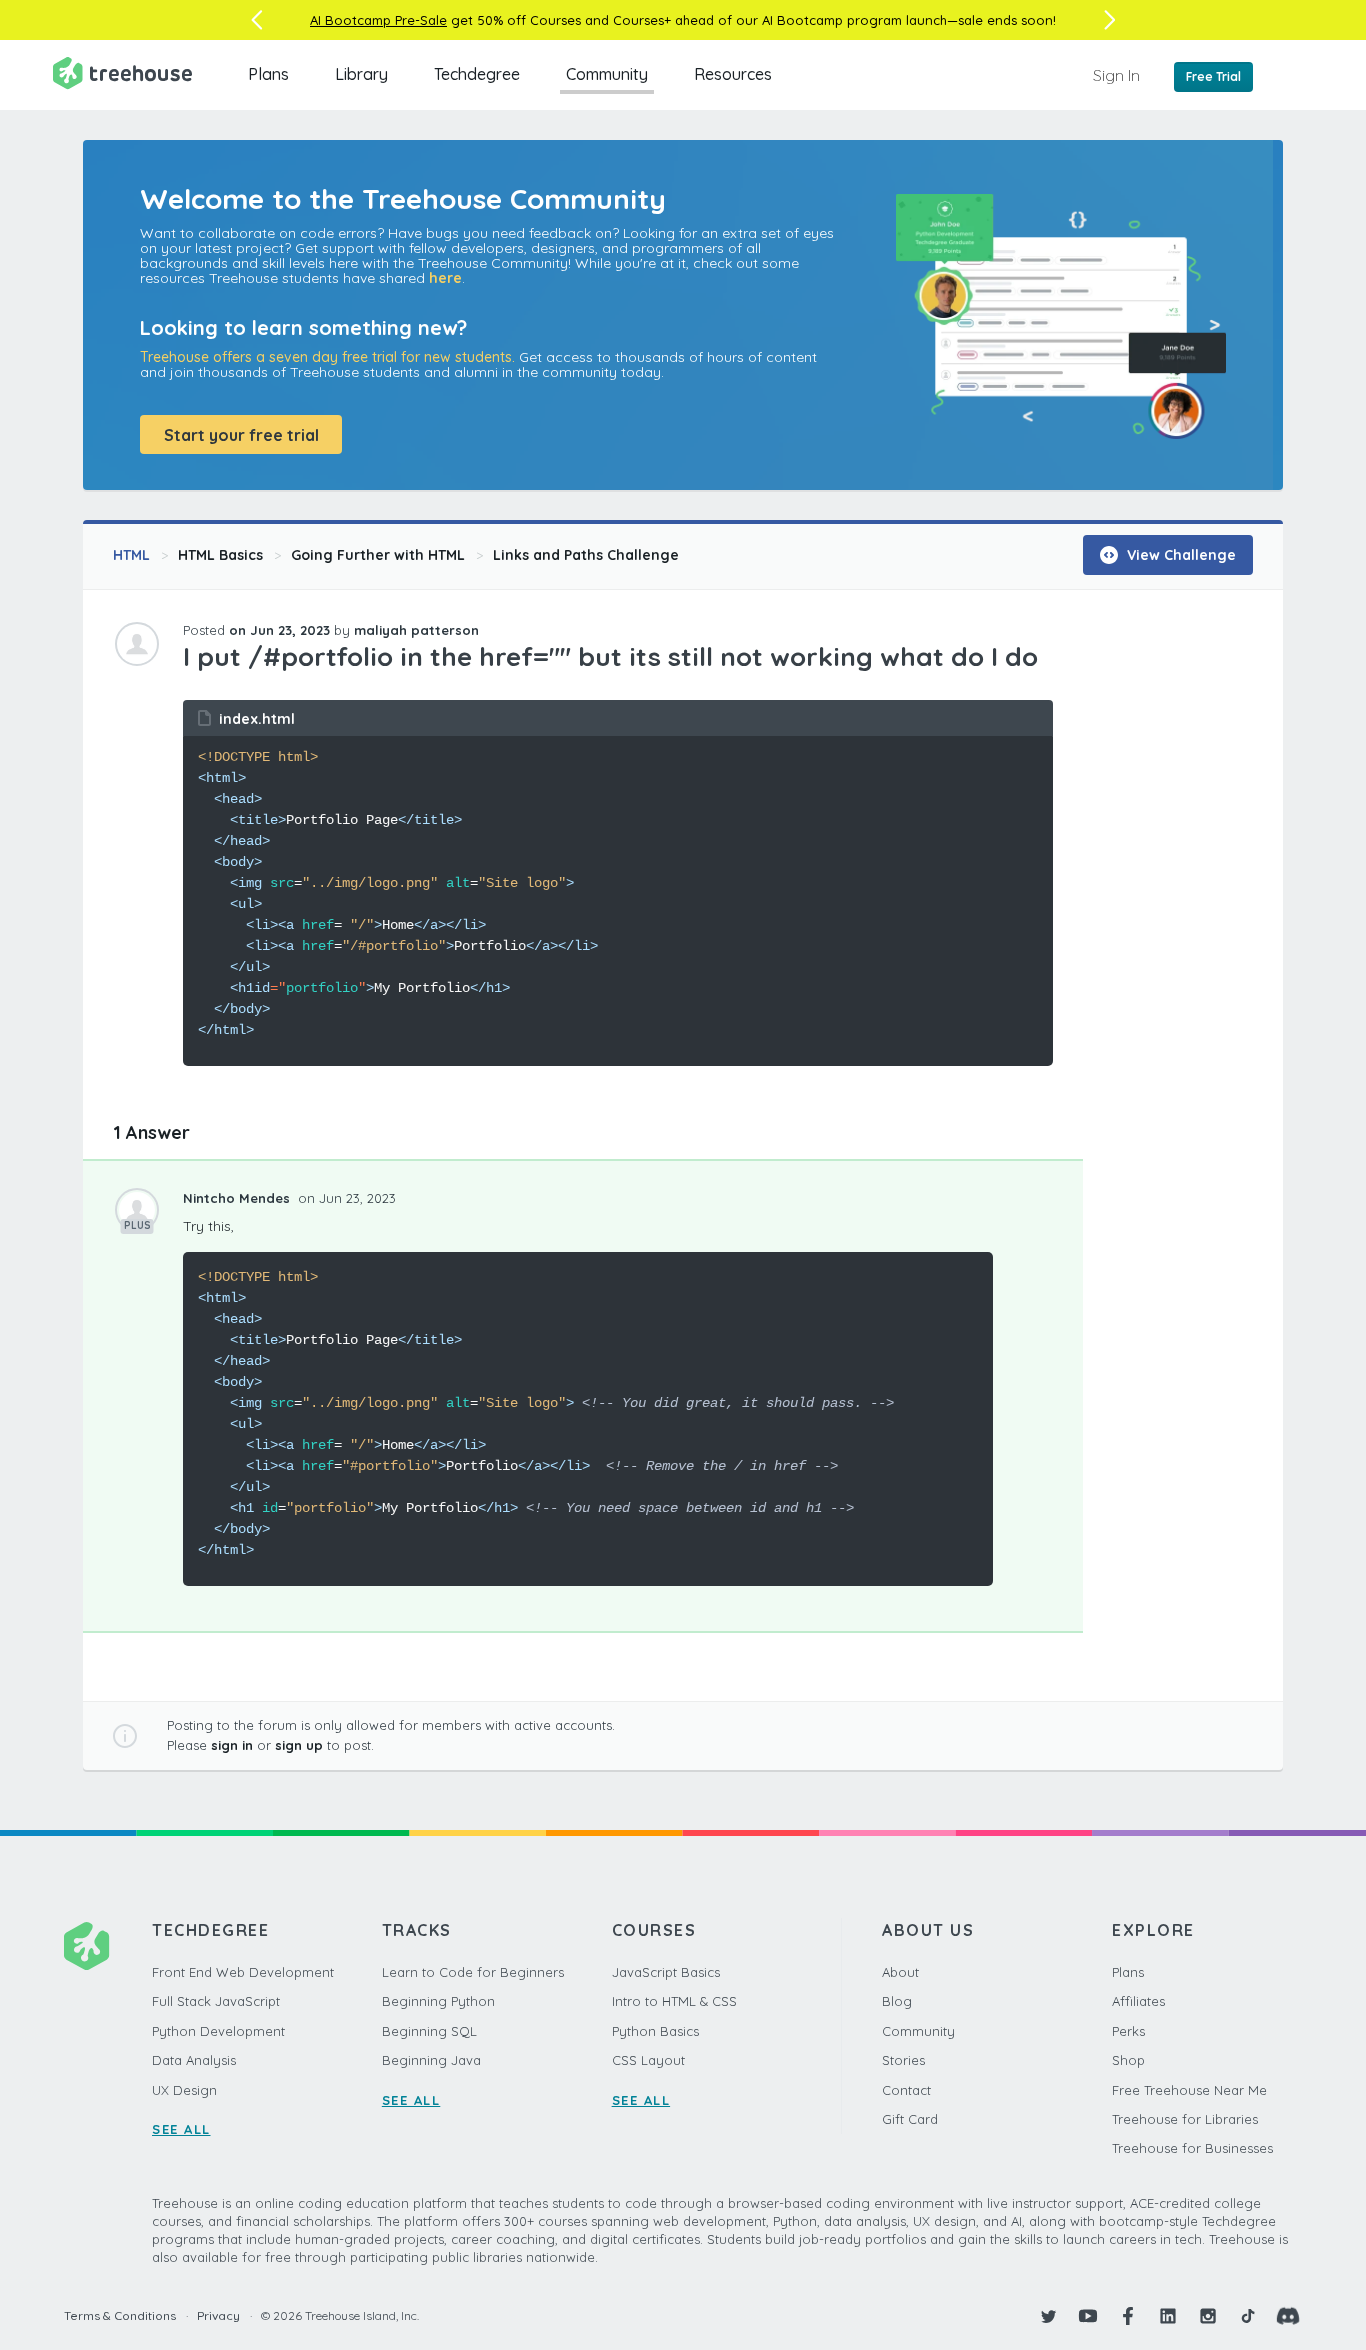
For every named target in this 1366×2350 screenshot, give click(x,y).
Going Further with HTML (378, 555)
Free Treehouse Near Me (1189, 2090)
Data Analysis (194, 2060)
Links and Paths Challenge (586, 555)
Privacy (218, 2315)
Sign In (1116, 75)
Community (607, 74)
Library (361, 74)
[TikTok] (1248, 2316)
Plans (268, 74)
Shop (1128, 2060)
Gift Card (910, 2119)
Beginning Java (431, 2060)
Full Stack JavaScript (216, 2001)
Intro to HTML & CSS (674, 2001)
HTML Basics (220, 555)
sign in (232, 1745)
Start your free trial (241, 435)
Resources (733, 74)
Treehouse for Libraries (1185, 2119)
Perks (1128, 2031)
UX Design (184, 2090)
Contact (906, 2090)
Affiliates (1138, 2001)
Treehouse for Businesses (1192, 2148)
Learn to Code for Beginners (473, 1972)
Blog (897, 2001)
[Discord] (1288, 2316)
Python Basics (655, 2031)
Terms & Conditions (120, 2315)
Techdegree (477, 74)
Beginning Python (438, 2001)
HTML (131, 555)
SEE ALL (181, 2129)
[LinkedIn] (1168, 2316)
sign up (299, 1745)
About (900, 1972)
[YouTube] (1088, 2316)
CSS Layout (648, 2060)
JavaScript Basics (666, 1972)
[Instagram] (1208, 2316)
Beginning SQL (429, 2031)
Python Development (218, 2031)
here (445, 278)
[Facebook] (1128, 2316)
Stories (903, 2060)
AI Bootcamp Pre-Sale (378, 20)
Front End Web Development (243, 1972)
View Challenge (1179, 555)
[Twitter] (1048, 2316)
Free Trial (1213, 76)
